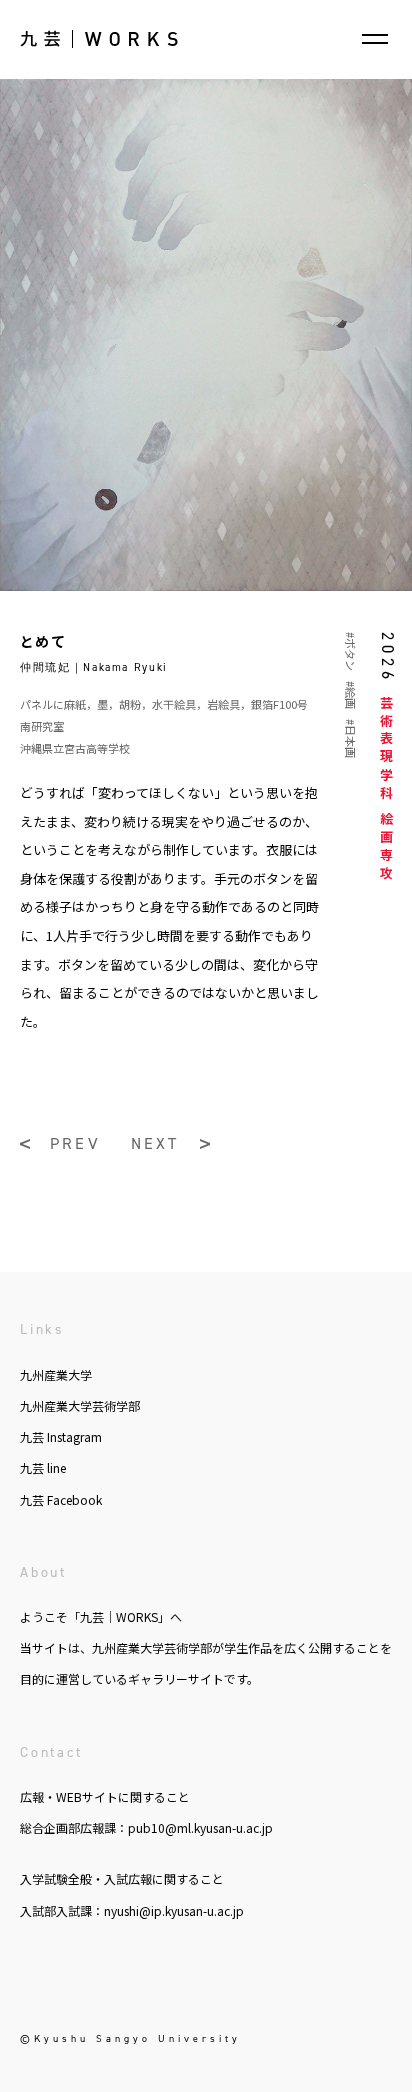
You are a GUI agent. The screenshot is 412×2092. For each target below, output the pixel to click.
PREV (75, 1144)
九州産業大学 (56, 1374)
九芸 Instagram (61, 1436)
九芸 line (43, 1467)
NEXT (155, 1144)
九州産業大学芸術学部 (80, 1405)
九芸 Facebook (61, 1499)
